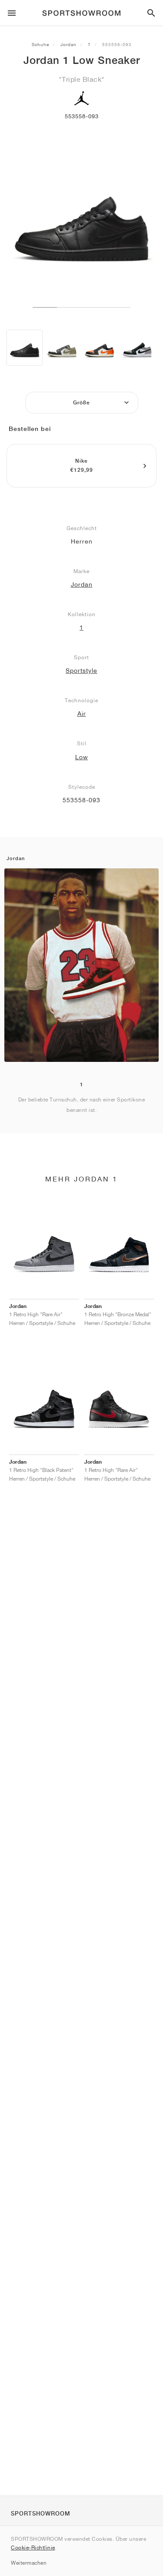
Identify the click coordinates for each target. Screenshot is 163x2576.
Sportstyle (81, 671)
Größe (81, 403)
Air (82, 714)
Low (82, 757)
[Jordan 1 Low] (25, 348)
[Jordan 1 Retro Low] (137, 348)
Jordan (68, 44)
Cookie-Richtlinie (33, 2548)
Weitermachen (29, 2563)
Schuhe (40, 44)
